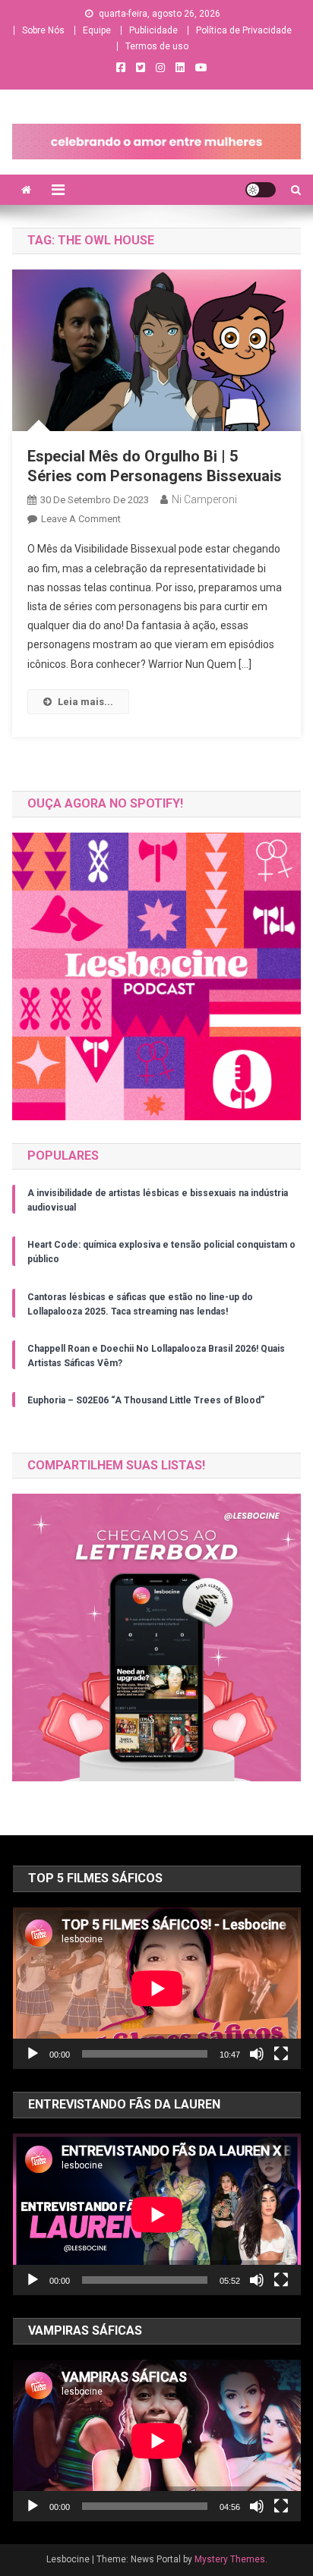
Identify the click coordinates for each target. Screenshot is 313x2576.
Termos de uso (157, 46)
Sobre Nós (43, 30)
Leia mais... (85, 702)
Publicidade (153, 30)
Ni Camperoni (204, 499)
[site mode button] (261, 190)
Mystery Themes (230, 2559)
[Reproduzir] (33, 2054)
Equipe (97, 30)
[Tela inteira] (281, 2054)
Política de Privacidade (244, 30)
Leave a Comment (81, 519)
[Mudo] (257, 2054)
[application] (157, 1988)
